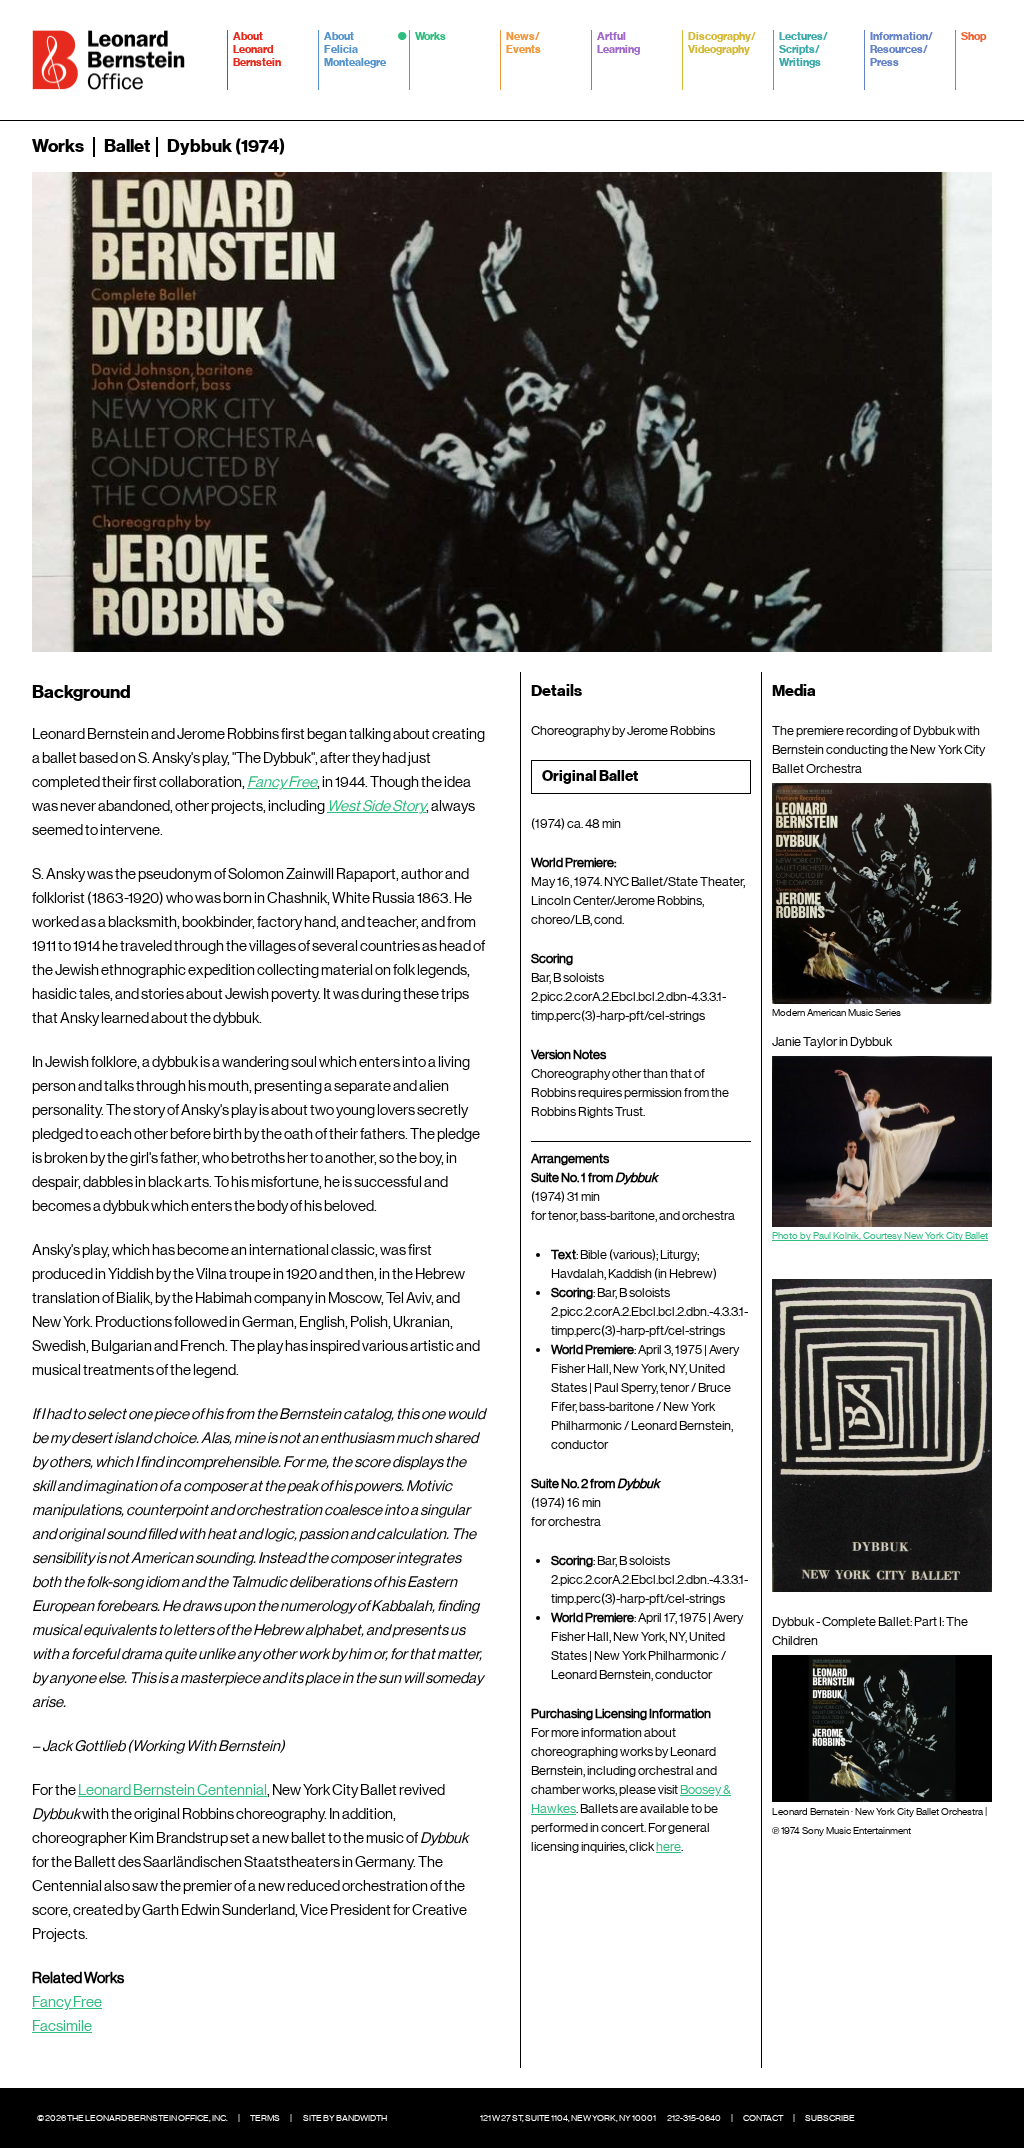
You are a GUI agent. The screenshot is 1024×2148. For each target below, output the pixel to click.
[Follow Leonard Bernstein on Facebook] (882, 2118)
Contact (763, 2118)
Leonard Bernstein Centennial (172, 1790)
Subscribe (830, 2118)
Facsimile (62, 2026)
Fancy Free (282, 782)
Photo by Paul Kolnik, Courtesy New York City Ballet (880, 1235)
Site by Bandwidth (345, 2118)
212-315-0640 (694, 2118)
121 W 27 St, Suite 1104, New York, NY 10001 (568, 2118)
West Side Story (376, 806)
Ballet (127, 146)
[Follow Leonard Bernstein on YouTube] (972, 2118)
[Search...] (980, 146)
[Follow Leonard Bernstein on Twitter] (912, 2118)
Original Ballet (590, 776)
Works (58, 146)
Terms (265, 2118)
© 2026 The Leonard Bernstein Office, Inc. (132, 2118)
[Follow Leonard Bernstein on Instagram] (942, 2118)
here (668, 1846)
